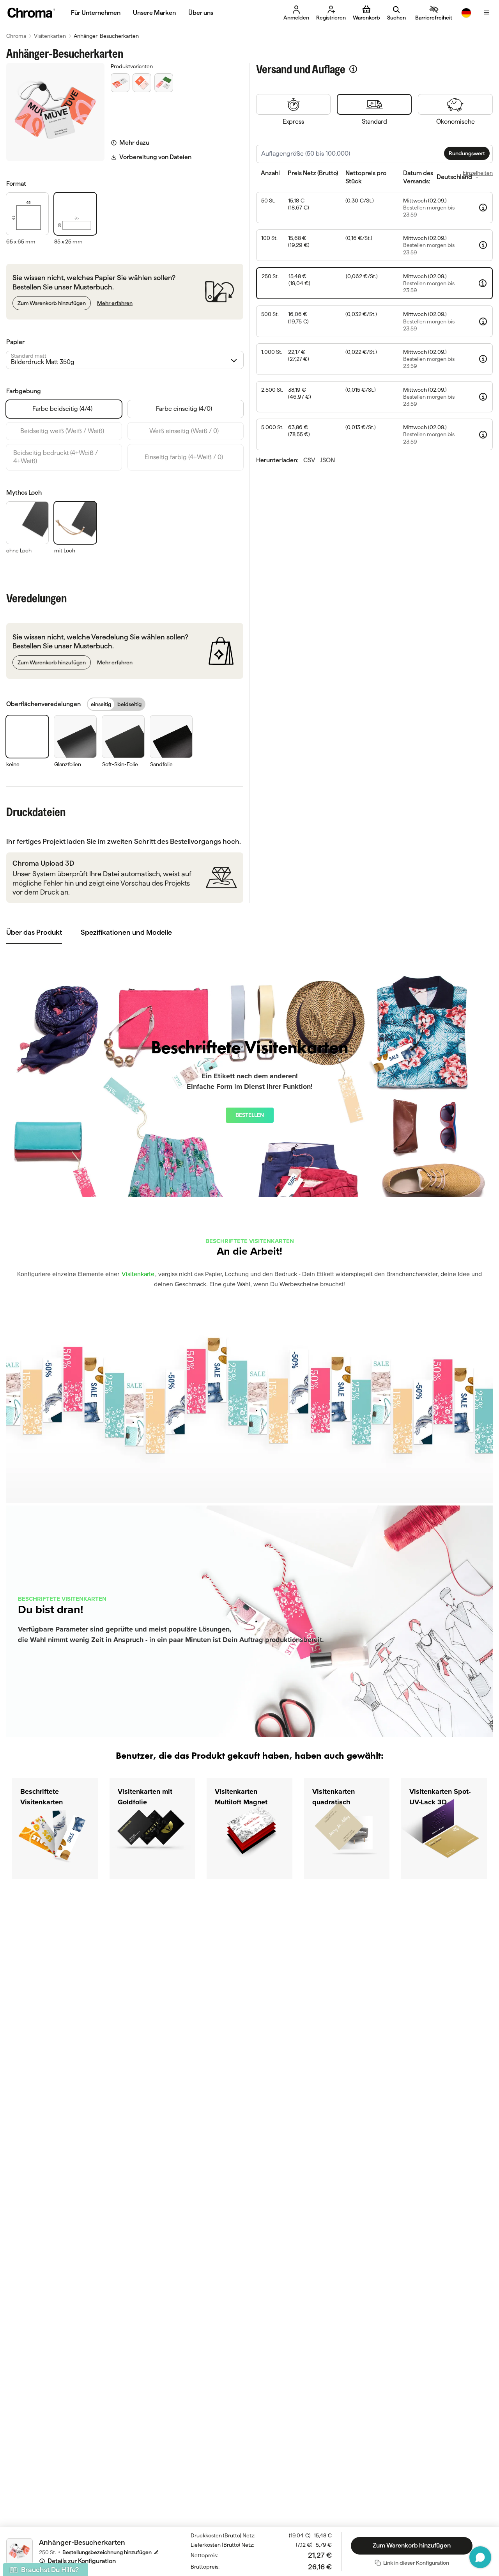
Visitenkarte (138, 1274)
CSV (309, 460)
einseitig (101, 704)
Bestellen (250, 1115)
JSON (327, 460)
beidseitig (129, 704)
